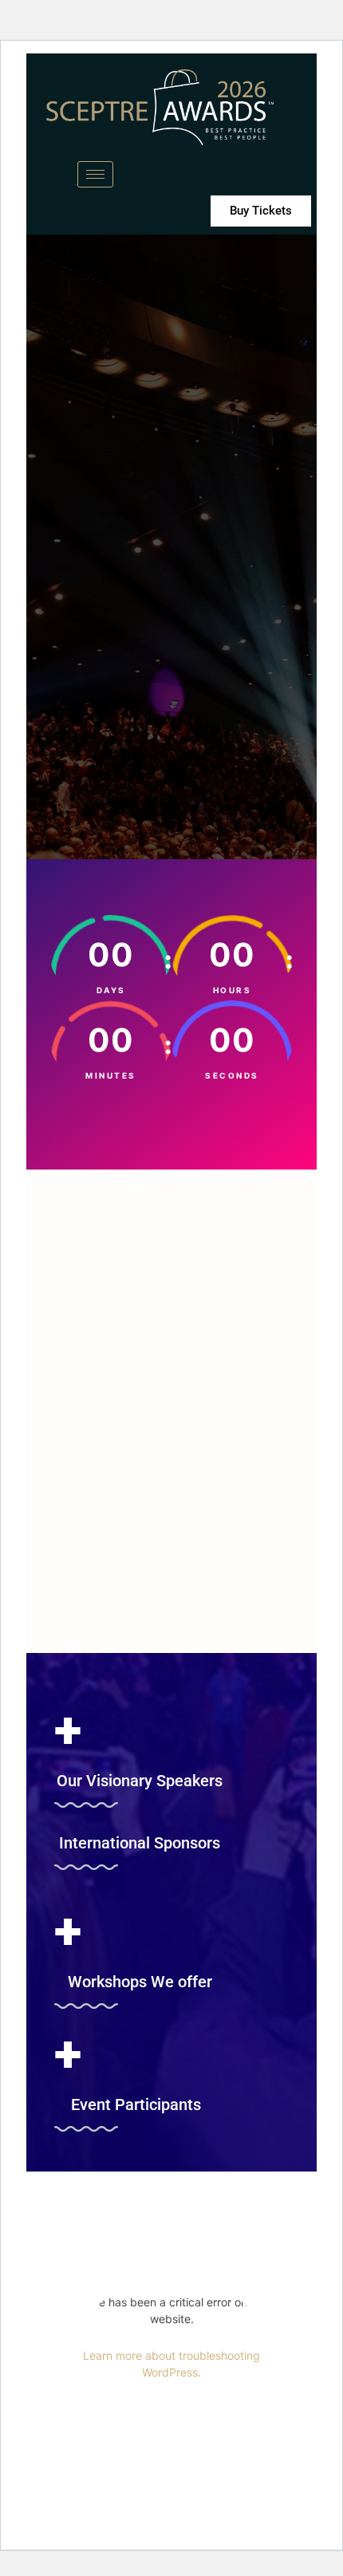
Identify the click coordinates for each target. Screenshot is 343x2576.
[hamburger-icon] (95, 174)
